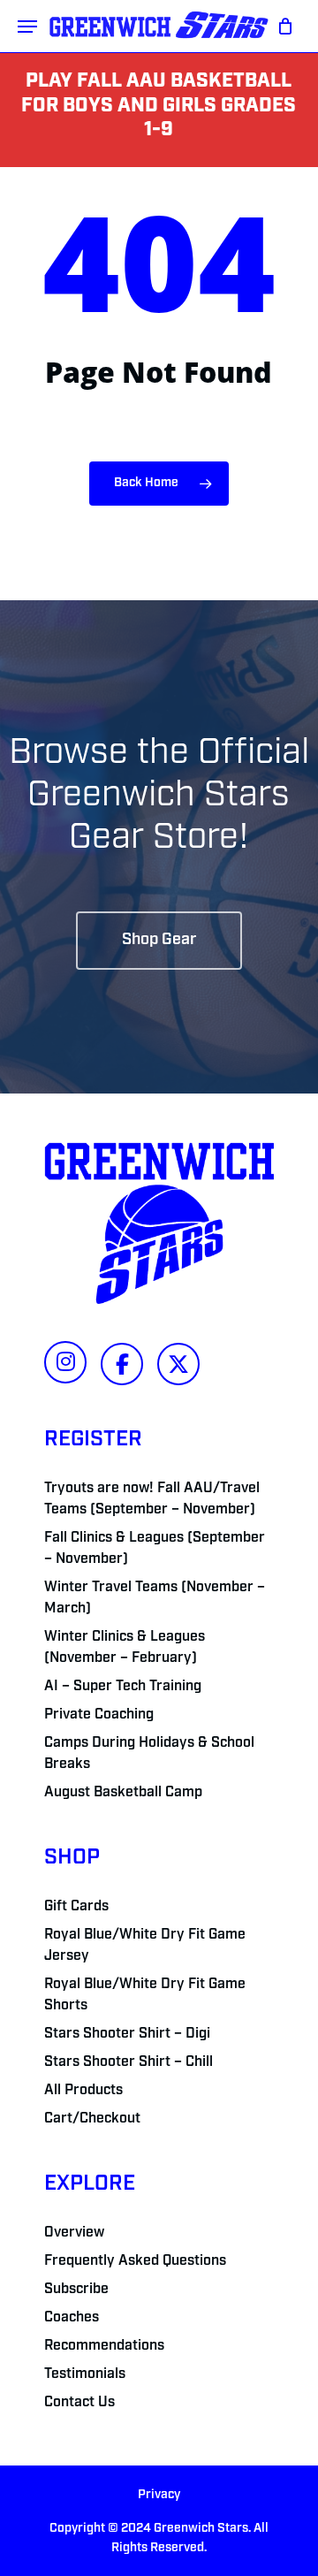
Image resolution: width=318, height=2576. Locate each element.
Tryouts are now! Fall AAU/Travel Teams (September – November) (152, 1499)
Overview (74, 2233)
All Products (83, 2091)
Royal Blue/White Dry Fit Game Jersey (145, 1946)
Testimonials (85, 2374)
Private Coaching (99, 1715)
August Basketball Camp (123, 1793)
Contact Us (79, 2403)
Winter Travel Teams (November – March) (155, 1598)
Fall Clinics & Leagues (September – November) (155, 1549)
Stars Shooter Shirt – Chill (129, 2062)
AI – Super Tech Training (123, 1687)
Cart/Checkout (92, 2119)
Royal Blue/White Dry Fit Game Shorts (145, 1995)
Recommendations (104, 2346)
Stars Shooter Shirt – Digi (127, 2034)
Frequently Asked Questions (135, 2261)
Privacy (159, 2495)
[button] (27, 27)
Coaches (72, 2318)
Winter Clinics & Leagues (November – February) (125, 1648)
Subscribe (76, 2290)
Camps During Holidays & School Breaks (149, 1754)
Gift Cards (76, 1907)
